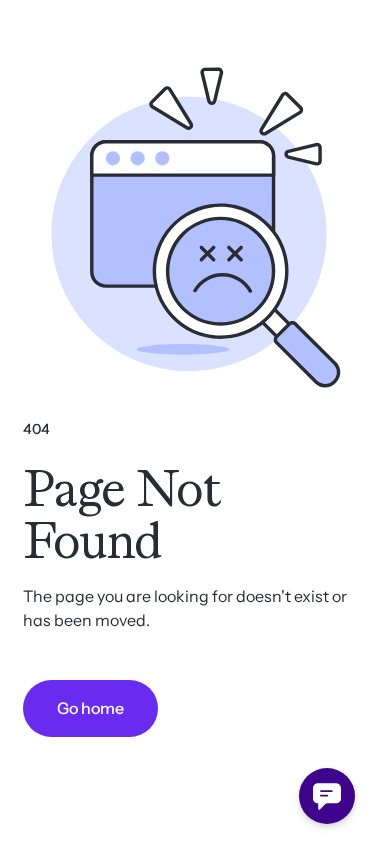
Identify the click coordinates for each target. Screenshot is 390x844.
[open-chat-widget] (327, 796)
